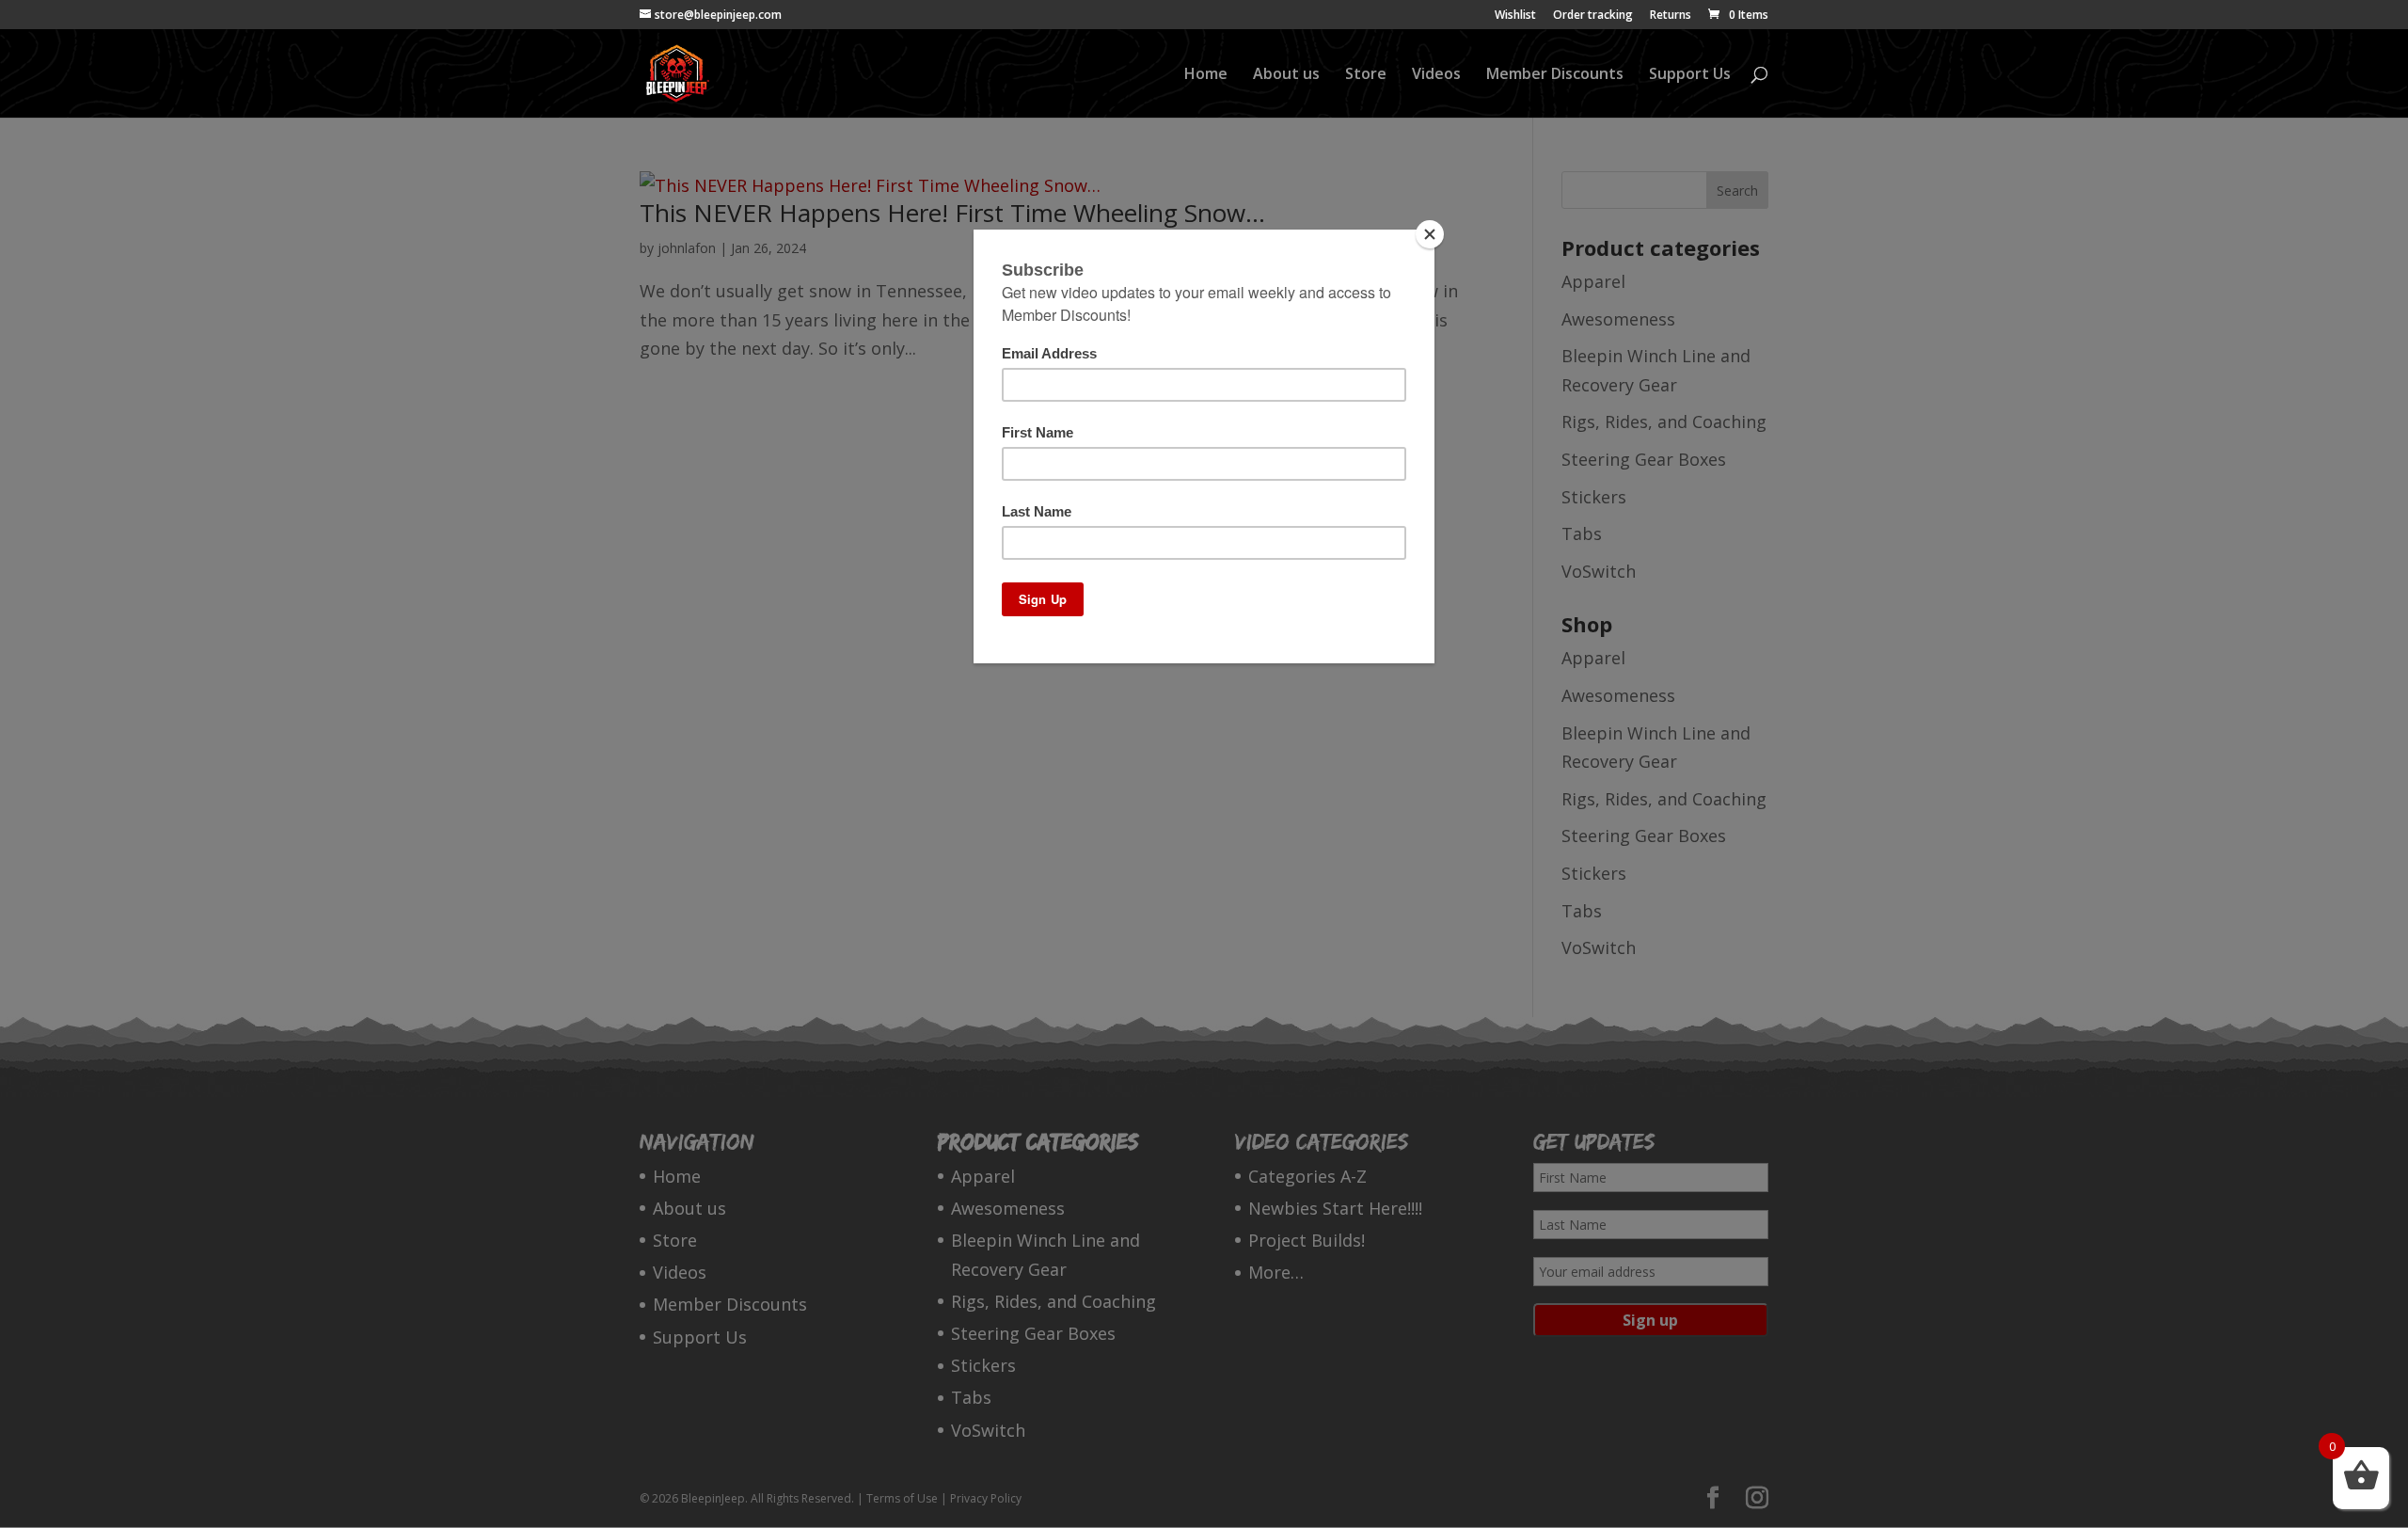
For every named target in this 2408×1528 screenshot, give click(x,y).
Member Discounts (1555, 75)
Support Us (1690, 75)
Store (1366, 75)
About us (1286, 75)
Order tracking (1593, 16)
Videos (1436, 75)
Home (1206, 75)
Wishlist (1515, 16)
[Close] (1430, 234)
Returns (1671, 16)
